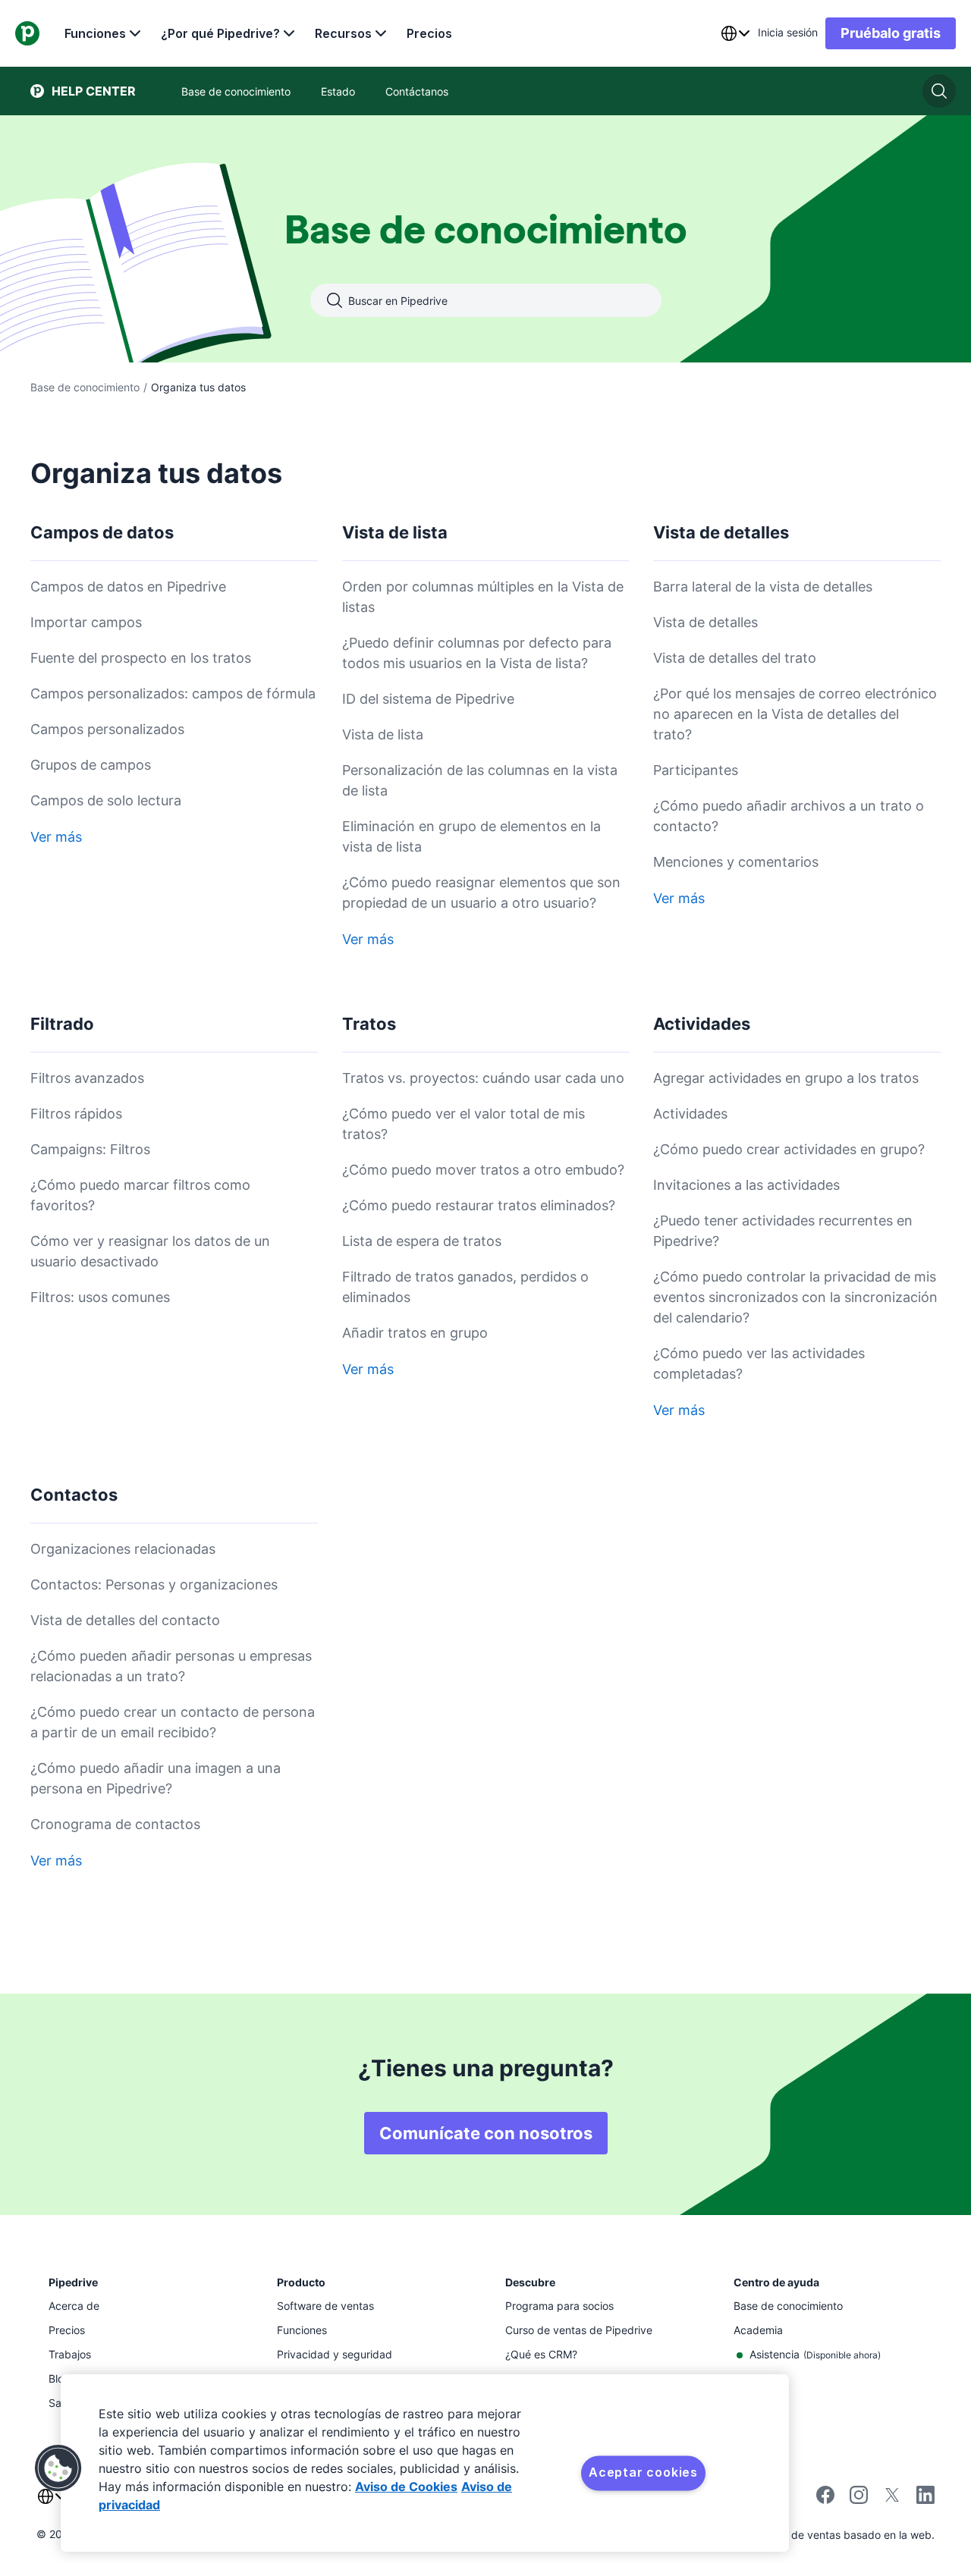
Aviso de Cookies (406, 2487)
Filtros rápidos (76, 1114)
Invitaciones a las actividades (746, 1185)
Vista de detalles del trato (735, 658)
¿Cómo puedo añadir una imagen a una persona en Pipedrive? (156, 1778)
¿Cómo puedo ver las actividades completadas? (759, 1363)
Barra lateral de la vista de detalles (763, 587)
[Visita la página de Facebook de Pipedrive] (825, 2500)
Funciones (95, 33)
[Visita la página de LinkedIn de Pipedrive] (925, 2497)
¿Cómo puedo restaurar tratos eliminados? (479, 1205)
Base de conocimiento (85, 387)
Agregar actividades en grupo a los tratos (786, 1078)
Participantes (696, 770)
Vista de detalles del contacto (125, 1620)
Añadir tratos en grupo (415, 1333)
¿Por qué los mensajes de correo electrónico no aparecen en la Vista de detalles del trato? (795, 714)
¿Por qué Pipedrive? (220, 33)
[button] (58, 2468)
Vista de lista (383, 734)
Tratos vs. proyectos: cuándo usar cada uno (483, 1078)
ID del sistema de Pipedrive (428, 699)
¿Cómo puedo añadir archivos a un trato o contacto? (789, 816)
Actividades (690, 1114)
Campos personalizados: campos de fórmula (173, 693)
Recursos (343, 33)
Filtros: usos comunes (100, 1297)
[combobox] (735, 33)
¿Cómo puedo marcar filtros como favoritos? (140, 1195)
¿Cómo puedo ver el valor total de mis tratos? (464, 1124)
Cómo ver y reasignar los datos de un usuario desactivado (150, 1251)
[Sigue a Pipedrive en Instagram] (859, 2500)
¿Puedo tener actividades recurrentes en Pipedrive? (783, 1231)
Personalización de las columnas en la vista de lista (480, 780)
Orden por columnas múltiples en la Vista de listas (483, 597)
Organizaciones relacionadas (123, 1549)
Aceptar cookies (643, 2472)
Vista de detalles (705, 622)
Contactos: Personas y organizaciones (154, 1585)
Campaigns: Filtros (90, 1149)
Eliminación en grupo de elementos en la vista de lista (471, 836)
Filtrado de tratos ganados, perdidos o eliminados (465, 1287)
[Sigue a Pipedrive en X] (892, 2500)
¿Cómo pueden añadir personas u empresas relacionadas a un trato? (171, 1666)
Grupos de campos (91, 765)
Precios (429, 33)
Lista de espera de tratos (422, 1241)
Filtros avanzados (87, 1078)
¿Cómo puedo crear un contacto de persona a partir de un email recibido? (173, 1722)
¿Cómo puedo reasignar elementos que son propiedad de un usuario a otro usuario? (481, 893)
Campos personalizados (107, 729)
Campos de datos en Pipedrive (128, 587)
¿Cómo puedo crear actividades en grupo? (789, 1149)
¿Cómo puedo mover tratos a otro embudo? (483, 1170)
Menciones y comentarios (736, 862)
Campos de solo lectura (106, 800)
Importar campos (86, 622)
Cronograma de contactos (115, 1824)
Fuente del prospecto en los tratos (141, 658)
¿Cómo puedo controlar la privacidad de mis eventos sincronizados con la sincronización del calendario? (795, 1297)
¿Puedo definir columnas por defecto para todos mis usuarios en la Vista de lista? (477, 653)
